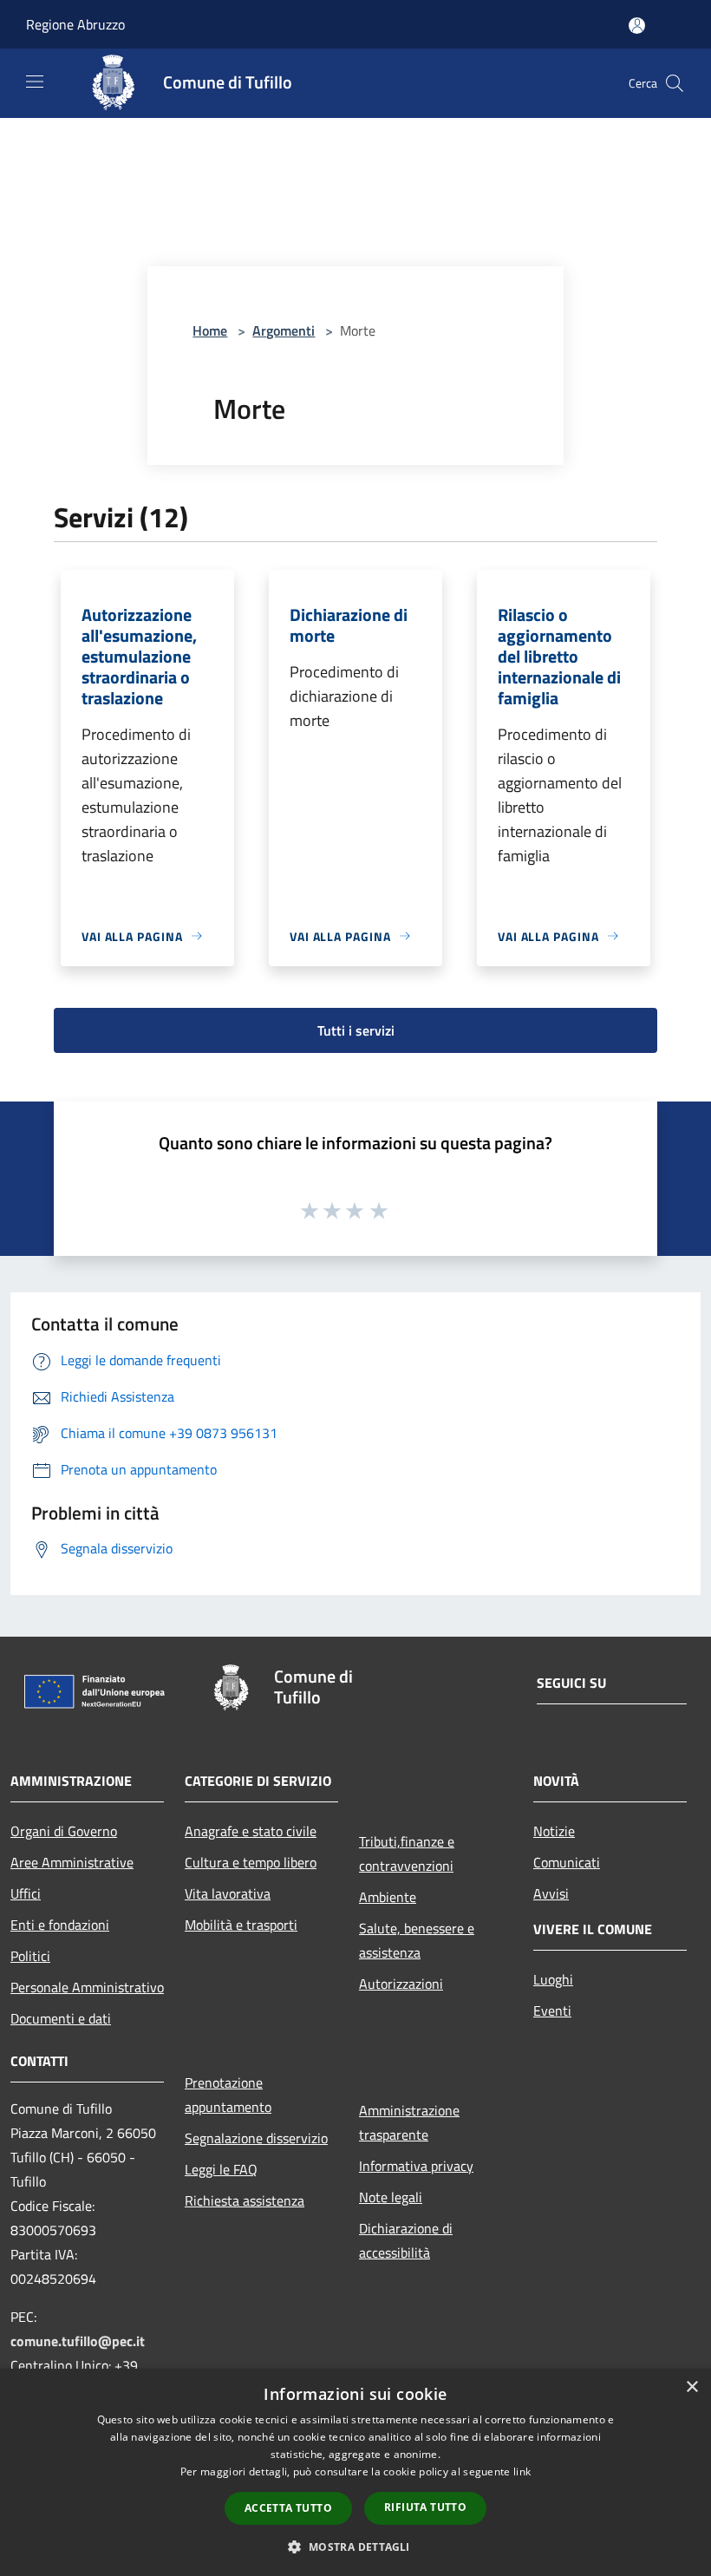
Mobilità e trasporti (241, 1925)
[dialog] (355, 2472)
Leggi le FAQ (221, 2169)
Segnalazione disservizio (256, 2138)
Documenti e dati (61, 2018)
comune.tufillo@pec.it (78, 2341)
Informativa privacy (416, 2166)
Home (210, 330)
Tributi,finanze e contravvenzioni (407, 1854)
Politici (30, 1956)
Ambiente (388, 1897)
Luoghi (553, 1979)
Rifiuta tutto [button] (425, 2507)
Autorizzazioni (401, 1984)
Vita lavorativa (228, 1893)
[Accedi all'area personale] (637, 26)
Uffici (26, 1893)
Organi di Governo (64, 1831)
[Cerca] (675, 83)
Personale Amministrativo (87, 1987)
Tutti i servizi (356, 1030)
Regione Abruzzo (75, 24)
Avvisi (551, 1893)
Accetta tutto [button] (288, 2508)
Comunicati (567, 1862)
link (522, 2471)
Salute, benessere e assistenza (417, 1940)
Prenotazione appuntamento (228, 2095)
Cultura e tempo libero (251, 1862)
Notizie (554, 1831)
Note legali (391, 2197)
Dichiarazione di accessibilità (406, 2240)
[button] (355, 2547)
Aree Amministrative (72, 1862)
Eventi (552, 2010)
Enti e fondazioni (60, 1925)
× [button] (691, 2387)
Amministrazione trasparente (409, 2122)
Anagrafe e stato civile (251, 1831)
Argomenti (284, 330)
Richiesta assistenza (245, 2200)
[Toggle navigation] (35, 82)
